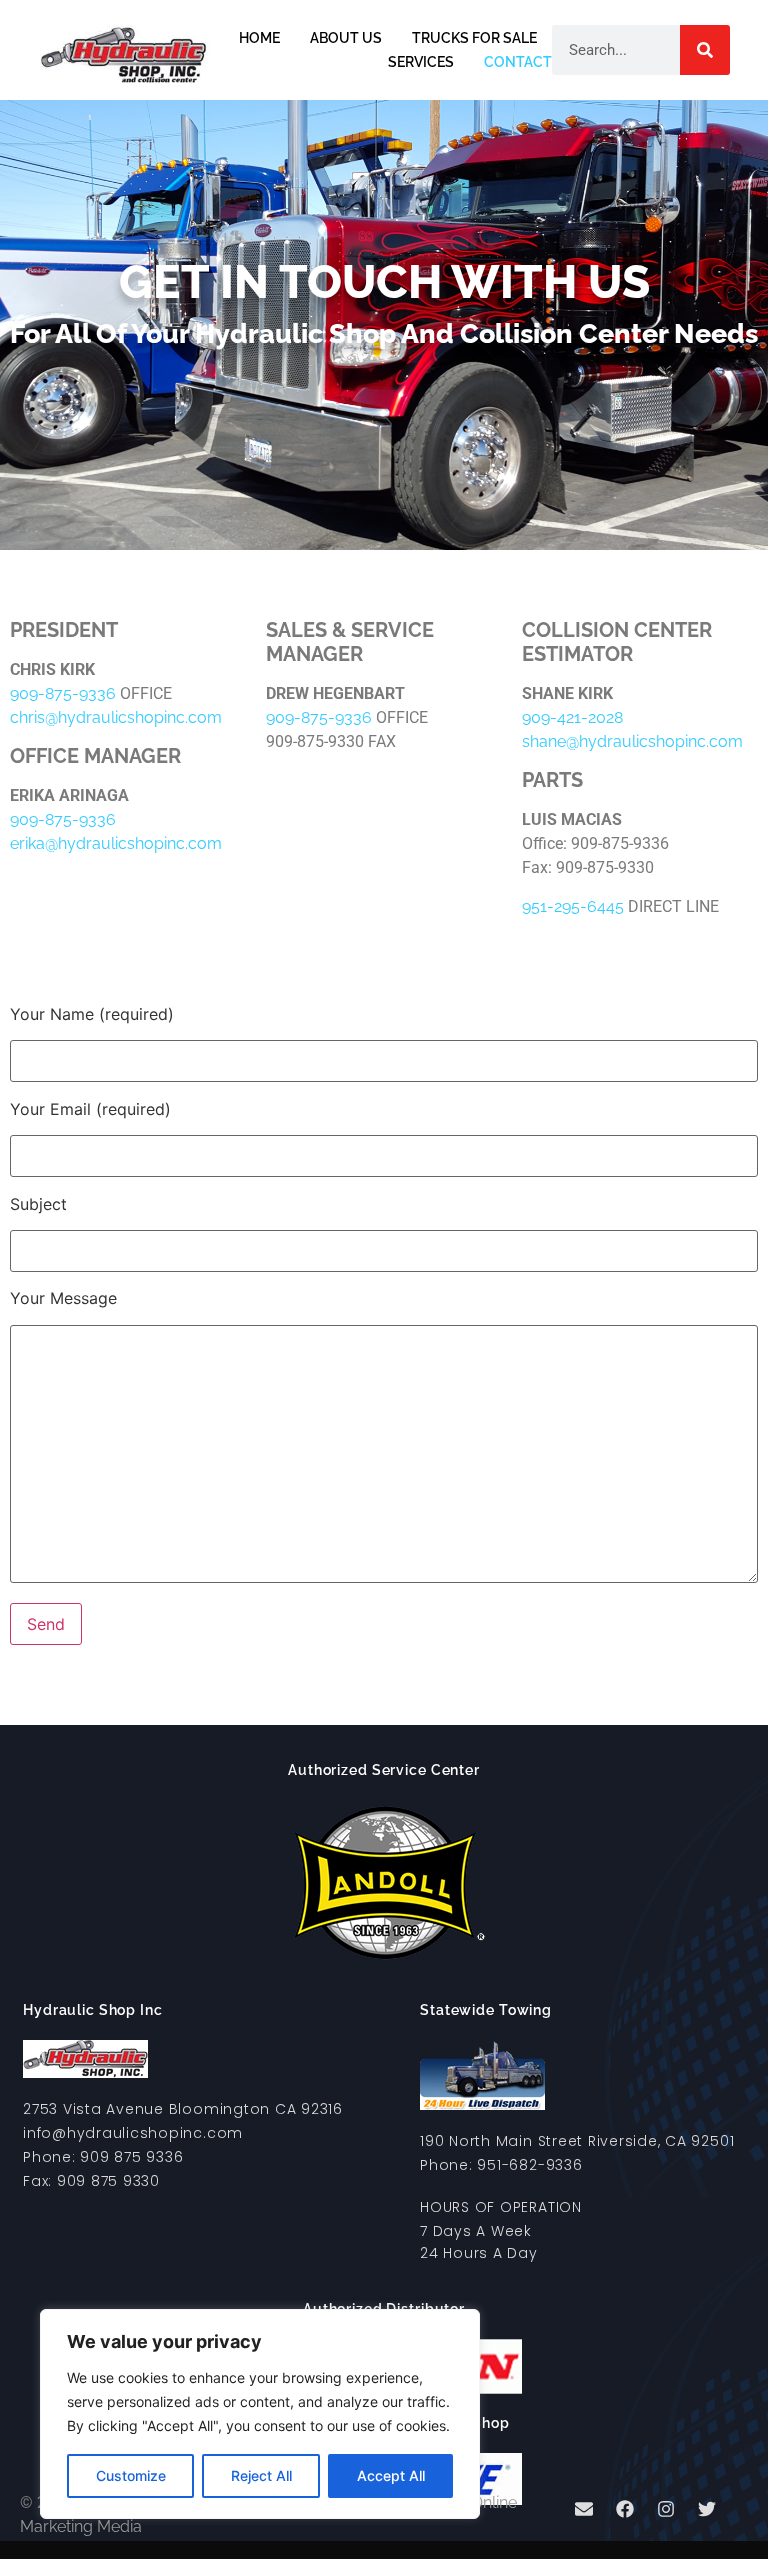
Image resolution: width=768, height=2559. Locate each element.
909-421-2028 (572, 717)
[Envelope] (584, 2509)
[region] (260, 2414)
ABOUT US (346, 38)
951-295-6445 (573, 906)
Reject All (261, 2475)
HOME (259, 38)
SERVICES (421, 62)
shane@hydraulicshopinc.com (632, 741)
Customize (131, 2475)
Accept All (391, 2475)
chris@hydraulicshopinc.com (116, 717)
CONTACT (518, 62)
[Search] (705, 50)
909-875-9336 (63, 693)
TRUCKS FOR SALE (474, 38)
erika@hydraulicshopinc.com (116, 843)
